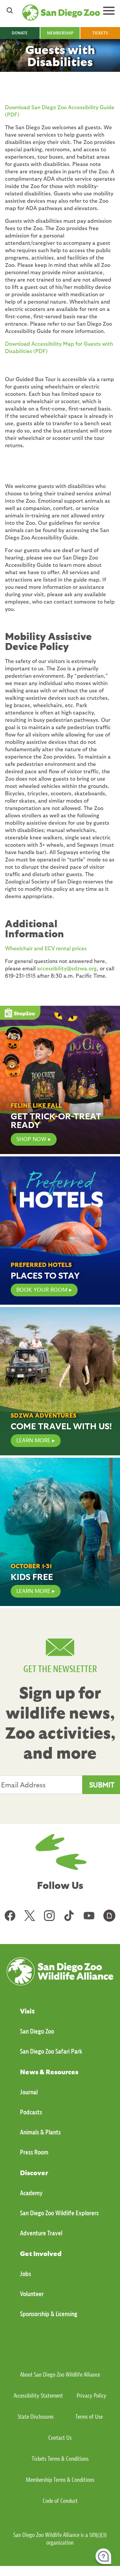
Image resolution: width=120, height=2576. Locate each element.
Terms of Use (89, 2417)
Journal (29, 2092)
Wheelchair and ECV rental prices (46, 948)
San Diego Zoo (37, 2031)
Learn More (33, 1440)
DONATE (20, 33)
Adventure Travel (41, 2233)
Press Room (34, 2152)
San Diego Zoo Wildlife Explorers (59, 2213)
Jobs (25, 2274)
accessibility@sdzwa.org (67, 968)
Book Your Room (42, 1290)
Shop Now (31, 1139)
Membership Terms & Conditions (60, 2480)
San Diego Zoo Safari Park (51, 2051)
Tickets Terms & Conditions (60, 2459)
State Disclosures (36, 2417)
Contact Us (60, 2438)
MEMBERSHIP (60, 33)
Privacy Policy (91, 2396)
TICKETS (100, 33)
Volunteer (32, 2294)
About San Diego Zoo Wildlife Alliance (60, 2375)
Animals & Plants (40, 2132)
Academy (31, 2193)
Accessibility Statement (38, 2396)
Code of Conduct (60, 2501)
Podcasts (31, 2112)
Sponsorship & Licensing (49, 2314)
